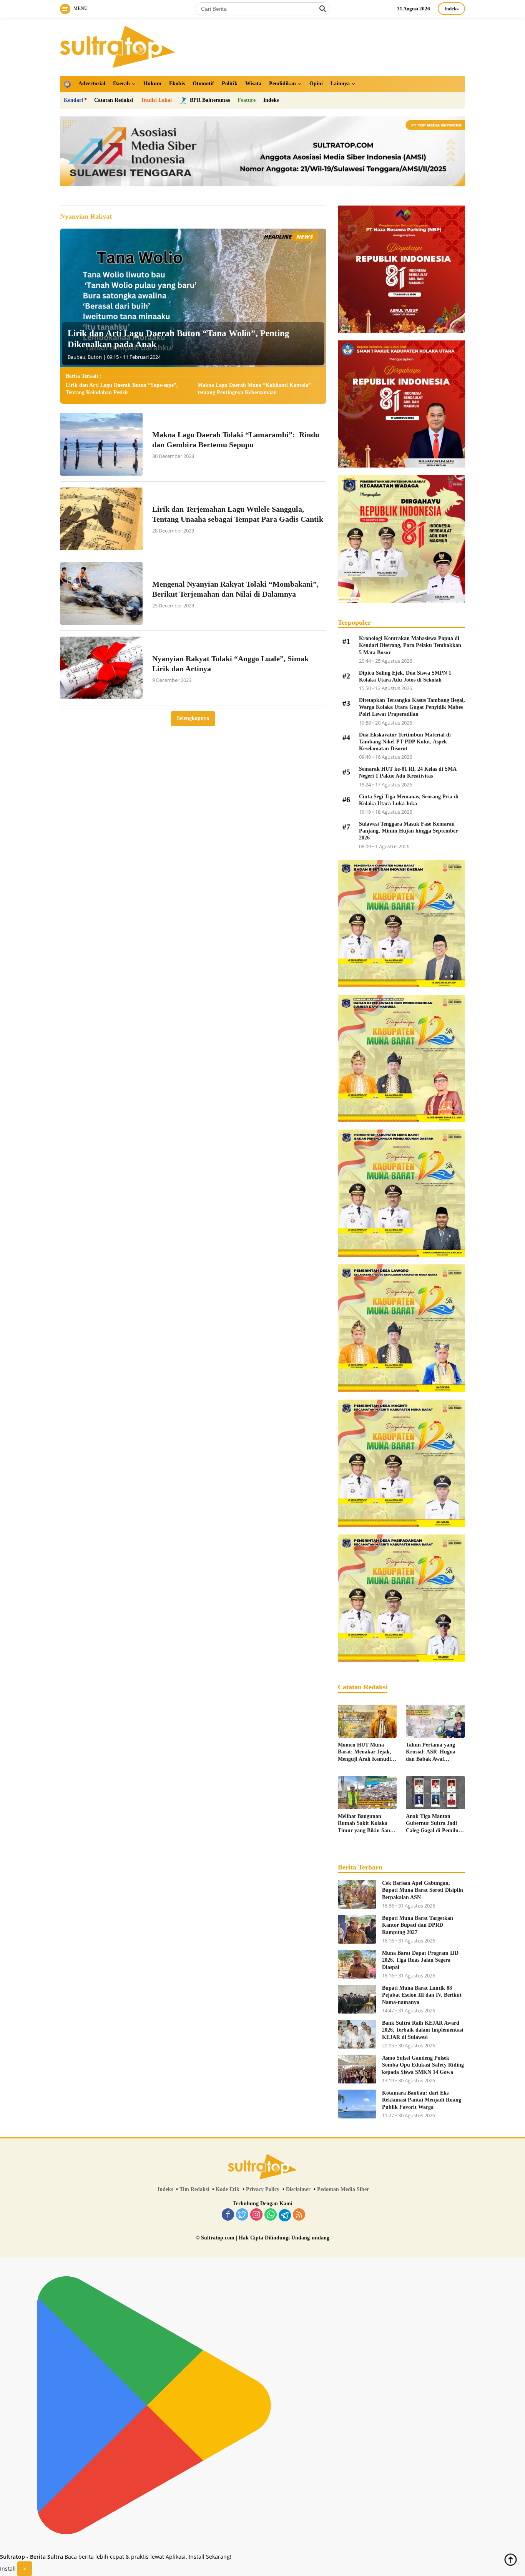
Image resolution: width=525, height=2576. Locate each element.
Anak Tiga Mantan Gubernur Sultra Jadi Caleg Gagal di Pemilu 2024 (432, 1824)
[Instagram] (256, 2215)
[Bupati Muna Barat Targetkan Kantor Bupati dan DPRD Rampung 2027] (357, 1929)
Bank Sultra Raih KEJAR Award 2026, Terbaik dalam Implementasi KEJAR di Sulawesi (423, 2030)
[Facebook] (228, 2215)
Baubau (76, 357)
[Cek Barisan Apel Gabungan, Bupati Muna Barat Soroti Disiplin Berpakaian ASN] (357, 1894)
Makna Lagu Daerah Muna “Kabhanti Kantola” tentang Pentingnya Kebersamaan (254, 389)
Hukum (152, 84)
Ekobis (177, 84)
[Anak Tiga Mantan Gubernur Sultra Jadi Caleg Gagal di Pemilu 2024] (435, 1793)
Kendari (73, 100)
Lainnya (340, 84)
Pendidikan (282, 84)
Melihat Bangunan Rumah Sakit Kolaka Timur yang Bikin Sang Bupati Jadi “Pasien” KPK (365, 1824)
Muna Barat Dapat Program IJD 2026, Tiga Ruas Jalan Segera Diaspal (420, 1960)
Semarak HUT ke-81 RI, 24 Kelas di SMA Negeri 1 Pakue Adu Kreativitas (408, 772)
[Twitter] (242, 2215)
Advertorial (92, 84)
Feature (247, 100)
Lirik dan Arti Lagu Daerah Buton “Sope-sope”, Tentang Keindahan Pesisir (122, 389)
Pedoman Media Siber (343, 2189)
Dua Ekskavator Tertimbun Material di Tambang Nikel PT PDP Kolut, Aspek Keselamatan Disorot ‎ (405, 742)
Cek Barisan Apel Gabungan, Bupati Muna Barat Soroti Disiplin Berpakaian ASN (423, 1890)
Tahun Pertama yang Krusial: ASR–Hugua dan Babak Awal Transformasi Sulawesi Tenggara (432, 1752)
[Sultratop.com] (118, 46)
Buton (95, 357)
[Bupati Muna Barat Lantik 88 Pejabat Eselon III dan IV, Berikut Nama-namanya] (357, 1999)
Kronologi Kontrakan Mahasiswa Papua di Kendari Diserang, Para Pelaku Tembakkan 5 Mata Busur (410, 645)
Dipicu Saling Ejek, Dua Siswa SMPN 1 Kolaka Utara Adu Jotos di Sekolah (405, 676)
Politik (230, 84)
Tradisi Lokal (156, 100)
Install (8, 2569)
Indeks (451, 9)
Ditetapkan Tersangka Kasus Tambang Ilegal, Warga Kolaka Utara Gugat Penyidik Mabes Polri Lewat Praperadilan (412, 707)
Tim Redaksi (194, 2189)
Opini (316, 84)
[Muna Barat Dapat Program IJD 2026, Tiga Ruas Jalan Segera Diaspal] (357, 1964)
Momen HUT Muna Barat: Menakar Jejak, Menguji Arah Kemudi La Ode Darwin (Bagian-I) (367, 1752)
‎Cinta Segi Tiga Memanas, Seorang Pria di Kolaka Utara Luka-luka (409, 800)
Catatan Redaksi (114, 100)
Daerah (121, 84)
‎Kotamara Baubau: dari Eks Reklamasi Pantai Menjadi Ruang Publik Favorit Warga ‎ (422, 2100)
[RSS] (299, 2215)
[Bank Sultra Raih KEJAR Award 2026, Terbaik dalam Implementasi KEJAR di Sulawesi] (357, 2034)
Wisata (253, 84)
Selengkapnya (193, 718)
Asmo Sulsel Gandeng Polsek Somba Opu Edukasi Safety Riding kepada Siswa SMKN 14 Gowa (423, 2065)
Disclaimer (298, 2189)
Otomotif (203, 84)
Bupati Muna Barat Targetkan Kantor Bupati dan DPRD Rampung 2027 (418, 1925)
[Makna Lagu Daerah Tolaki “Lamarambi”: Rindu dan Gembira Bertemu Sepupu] (101, 444)
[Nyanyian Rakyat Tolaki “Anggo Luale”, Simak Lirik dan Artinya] (101, 668)
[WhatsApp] (271, 2215)
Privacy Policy (263, 2189)
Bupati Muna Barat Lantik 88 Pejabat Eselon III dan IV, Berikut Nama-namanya (422, 1995)
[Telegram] (285, 2215)
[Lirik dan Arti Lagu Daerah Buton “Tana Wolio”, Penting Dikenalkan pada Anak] (193, 298)
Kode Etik (228, 2189)
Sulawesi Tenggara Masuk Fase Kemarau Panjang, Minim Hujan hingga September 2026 (408, 831)
